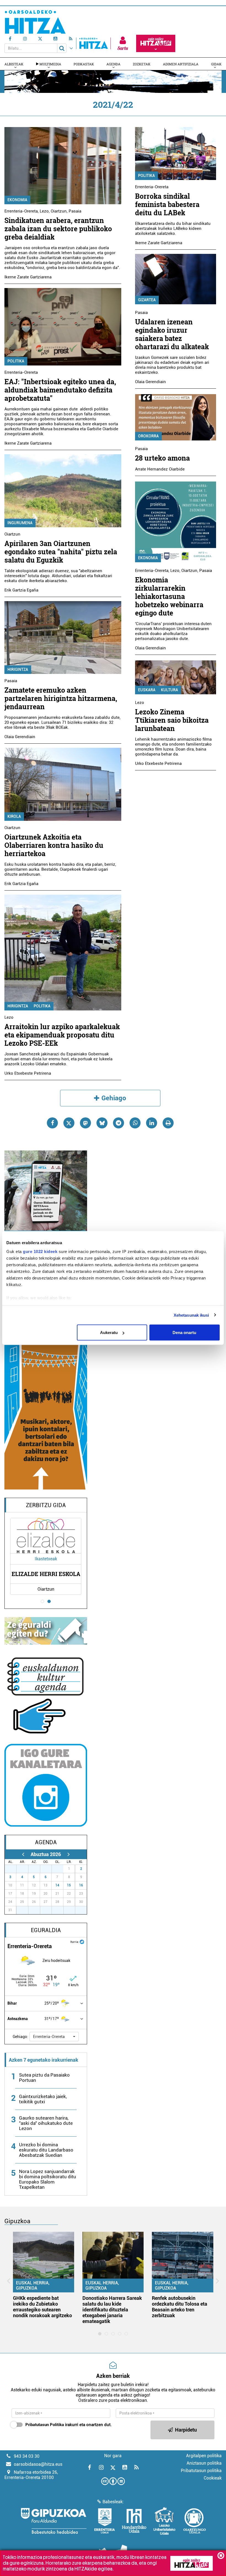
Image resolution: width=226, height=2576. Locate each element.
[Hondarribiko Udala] (134, 2521)
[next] (68, 1854)
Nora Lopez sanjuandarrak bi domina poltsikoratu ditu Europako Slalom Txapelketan (48, 2179)
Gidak (216, 64)
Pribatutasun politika (201, 2471)
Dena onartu (184, 1333)
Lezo (44, 211)
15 (69, 1885)
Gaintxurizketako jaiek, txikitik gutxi (43, 2099)
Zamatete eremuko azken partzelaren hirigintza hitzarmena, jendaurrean (61, 698)
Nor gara (113, 2456)
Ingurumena (20, 523)
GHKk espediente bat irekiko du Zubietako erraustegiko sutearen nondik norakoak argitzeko (42, 2307)
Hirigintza (18, 669)
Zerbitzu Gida (46, 1505)
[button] (54, 2037)
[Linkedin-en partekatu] (152, 1123)
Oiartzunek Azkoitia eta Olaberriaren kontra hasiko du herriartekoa (54, 845)
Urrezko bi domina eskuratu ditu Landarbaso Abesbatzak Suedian (46, 2150)
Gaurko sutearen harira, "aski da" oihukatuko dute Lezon (46, 2123)
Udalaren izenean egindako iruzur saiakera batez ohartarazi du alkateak (172, 334)
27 (14, 1869)
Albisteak (14, 64)
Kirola (14, 816)
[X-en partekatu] (69, 1123)
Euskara (147, 690)
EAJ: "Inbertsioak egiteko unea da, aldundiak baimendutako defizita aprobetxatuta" (60, 390)
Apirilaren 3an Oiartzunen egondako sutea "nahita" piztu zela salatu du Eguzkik (61, 552)
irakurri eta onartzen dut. (68, 2425)
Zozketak (142, 64)
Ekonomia (17, 200)
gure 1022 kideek (40, 1251)
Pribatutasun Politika (45, 2425)
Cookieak (213, 2478)
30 (49, 1869)
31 (61, 1869)
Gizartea (147, 300)
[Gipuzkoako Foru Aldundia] (53, 2521)
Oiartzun (59, 211)
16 (81, 1885)
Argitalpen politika (204, 2456)
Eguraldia (46, 1930)
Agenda (113, 64)
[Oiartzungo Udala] (195, 2521)
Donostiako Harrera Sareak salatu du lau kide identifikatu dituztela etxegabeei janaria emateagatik (112, 2310)
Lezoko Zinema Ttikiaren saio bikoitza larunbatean (172, 720)
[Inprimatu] (168, 1123)
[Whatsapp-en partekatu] (135, 1123)
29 (37, 1869)
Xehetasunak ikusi (191, 1315)
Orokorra (148, 436)
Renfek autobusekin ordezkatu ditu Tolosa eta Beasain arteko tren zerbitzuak (180, 2307)
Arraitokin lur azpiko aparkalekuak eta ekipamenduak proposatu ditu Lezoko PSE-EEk (62, 1035)
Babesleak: (113, 2502)
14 (57, 1885)
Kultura (169, 690)
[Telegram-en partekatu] (119, 1123)
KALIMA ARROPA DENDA (74, 1574)
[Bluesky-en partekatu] (102, 1123)
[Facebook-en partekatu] (52, 1123)
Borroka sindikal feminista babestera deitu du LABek (167, 204)
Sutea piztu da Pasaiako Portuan (44, 2078)
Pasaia (75, 211)
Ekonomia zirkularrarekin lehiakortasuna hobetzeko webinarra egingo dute (169, 596)
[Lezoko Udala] (164, 2521)
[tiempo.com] (82, 1941)
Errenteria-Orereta (21, 211)
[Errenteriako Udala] (105, 2521)
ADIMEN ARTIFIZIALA (181, 64)
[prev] (23, 1854)
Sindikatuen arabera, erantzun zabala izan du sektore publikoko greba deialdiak (58, 229)
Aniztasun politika (204, 2463)
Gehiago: (20, 2037)
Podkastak (84, 64)
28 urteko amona (162, 458)
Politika (16, 361)
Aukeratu (109, 1333)
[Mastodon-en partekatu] (85, 1123)
